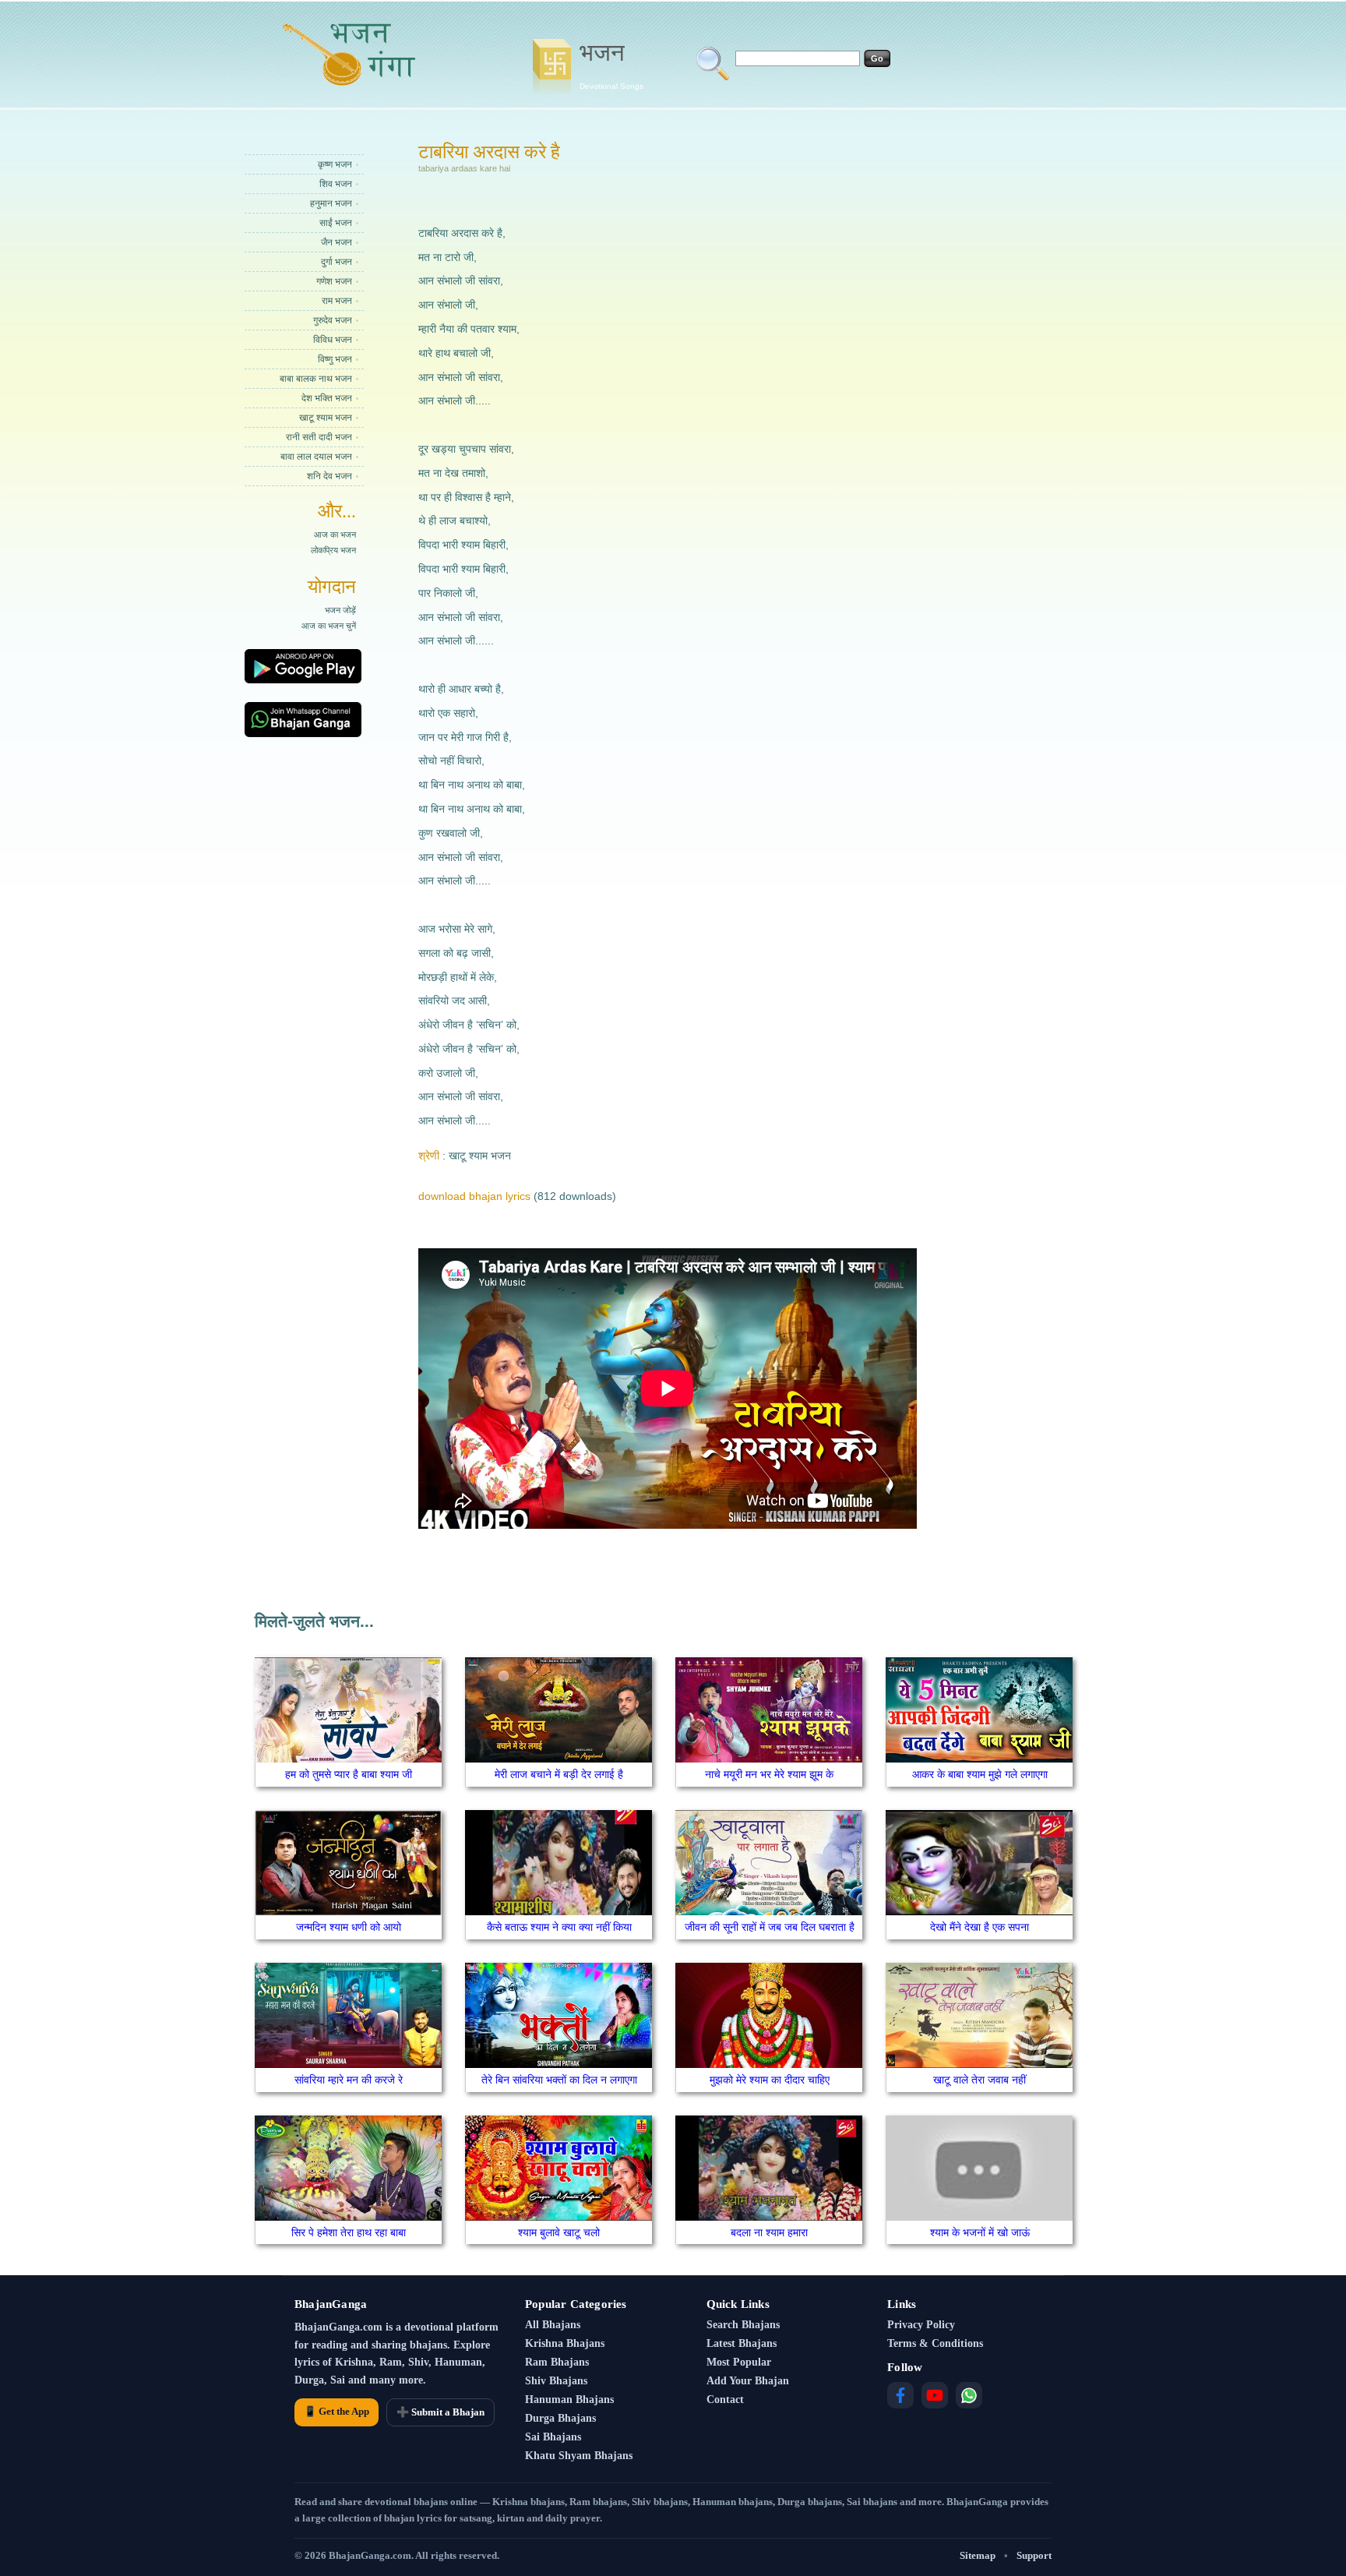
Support (1034, 2555)
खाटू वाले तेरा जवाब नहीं (980, 2080)
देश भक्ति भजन (327, 398)
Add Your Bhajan (748, 2381)
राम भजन (337, 301)
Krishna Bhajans (565, 2343)
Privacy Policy (921, 2325)
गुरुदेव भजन (333, 320)
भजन (611, 65)
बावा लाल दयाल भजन (316, 457)
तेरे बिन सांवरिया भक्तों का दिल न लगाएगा (559, 2080)
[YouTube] (935, 2395)
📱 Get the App (336, 2411)
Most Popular (739, 2362)
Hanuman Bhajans (569, 2400)
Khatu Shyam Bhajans (579, 2456)
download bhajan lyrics (474, 1196)
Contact (725, 2400)
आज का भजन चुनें (329, 626)
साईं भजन (336, 223)
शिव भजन (336, 184)
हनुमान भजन (331, 203)
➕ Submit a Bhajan (440, 2412)
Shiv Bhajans (556, 2381)
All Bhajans (553, 2325)
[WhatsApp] (969, 2395)
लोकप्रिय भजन (333, 550)
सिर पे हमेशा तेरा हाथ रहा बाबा (349, 2232)
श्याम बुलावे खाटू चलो (559, 2232)
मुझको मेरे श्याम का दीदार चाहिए (770, 2080)
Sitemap (978, 2555)
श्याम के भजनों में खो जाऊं (980, 2232)
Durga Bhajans (560, 2418)
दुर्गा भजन (336, 262)
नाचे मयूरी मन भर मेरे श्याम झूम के (769, 1774)
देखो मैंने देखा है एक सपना (980, 1927)
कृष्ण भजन (335, 164)
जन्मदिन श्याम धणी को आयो (349, 1927)
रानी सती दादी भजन (319, 437)
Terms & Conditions (935, 2343)
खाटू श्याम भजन (326, 418)
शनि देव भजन (329, 476)
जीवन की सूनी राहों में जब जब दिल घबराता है (770, 1927)
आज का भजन (335, 535)
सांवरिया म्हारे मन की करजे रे (349, 2080)
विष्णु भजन (335, 359)
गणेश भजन (334, 281)
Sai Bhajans (553, 2437)
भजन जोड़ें (340, 610)
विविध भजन (333, 340)
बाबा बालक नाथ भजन (316, 379)
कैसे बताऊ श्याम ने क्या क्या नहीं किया (559, 1927)
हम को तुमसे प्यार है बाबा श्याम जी (349, 1774)
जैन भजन (336, 242)
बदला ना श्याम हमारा (769, 2232)
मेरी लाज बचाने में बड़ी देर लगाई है (559, 1774)
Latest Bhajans (742, 2343)
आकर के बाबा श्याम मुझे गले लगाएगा (980, 1774)
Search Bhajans (743, 2325)
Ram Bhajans (557, 2362)
